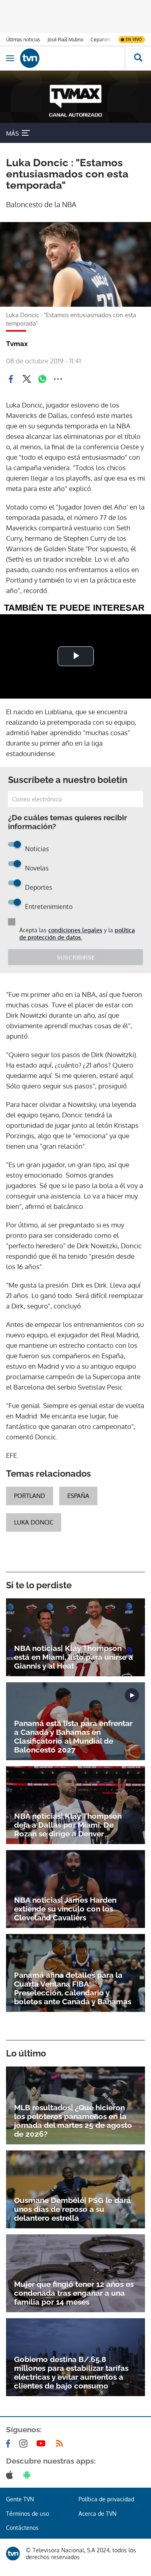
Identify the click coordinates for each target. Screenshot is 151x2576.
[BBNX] (13, 2554)
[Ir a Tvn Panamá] (72, 58)
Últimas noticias (23, 40)
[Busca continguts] (138, 58)
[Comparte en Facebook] (11, 379)
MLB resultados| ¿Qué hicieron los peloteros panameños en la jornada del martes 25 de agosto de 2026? (73, 2121)
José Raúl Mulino (65, 40)
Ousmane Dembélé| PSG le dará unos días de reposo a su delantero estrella (72, 2209)
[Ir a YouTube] (43, 2444)
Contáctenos (22, 2528)
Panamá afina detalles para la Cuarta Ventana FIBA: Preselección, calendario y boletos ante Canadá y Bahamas (73, 1988)
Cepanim (100, 40)
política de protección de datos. (77, 934)
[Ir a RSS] (61, 2444)
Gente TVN (20, 2499)
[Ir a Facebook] (10, 2444)
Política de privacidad (106, 2499)
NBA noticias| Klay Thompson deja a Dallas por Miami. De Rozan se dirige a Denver (68, 1825)
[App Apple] (11, 2475)
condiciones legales (75, 930)
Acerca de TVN (97, 2514)
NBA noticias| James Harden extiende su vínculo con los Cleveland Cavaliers (65, 1909)
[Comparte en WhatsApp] (42, 379)
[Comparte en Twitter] (27, 379)
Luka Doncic (34, 1522)
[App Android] (29, 2475)
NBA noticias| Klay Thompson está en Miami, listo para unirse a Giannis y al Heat (73, 1657)
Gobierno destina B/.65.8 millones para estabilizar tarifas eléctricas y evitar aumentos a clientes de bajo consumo (71, 2372)
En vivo (134, 39)
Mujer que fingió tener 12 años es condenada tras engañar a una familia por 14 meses (74, 2293)
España (78, 1496)
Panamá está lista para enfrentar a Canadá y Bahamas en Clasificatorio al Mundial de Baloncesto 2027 (73, 1736)
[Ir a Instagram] (25, 2444)
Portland (30, 1496)
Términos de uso (28, 2514)
